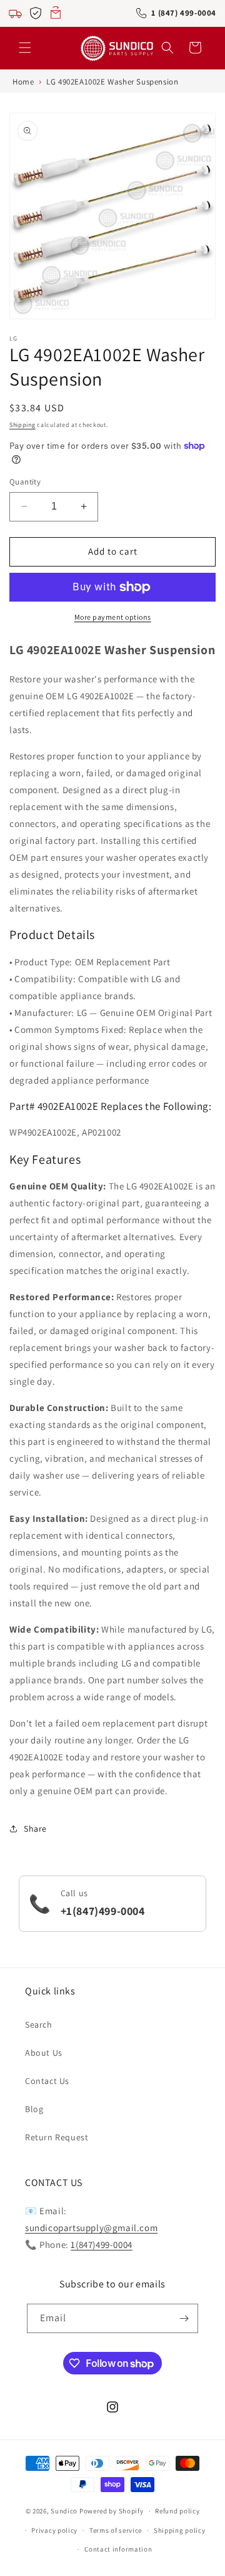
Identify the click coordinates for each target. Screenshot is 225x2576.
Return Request (57, 2137)
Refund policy (177, 2511)
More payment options (113, 617)
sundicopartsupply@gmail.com (91, 2228)
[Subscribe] (184, 2318)
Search (39, 2024)
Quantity (25, 482)
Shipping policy (180, 2530)
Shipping (22, 425)
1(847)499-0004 (101, 2245)
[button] (25, 48)
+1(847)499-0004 (103, 1911)
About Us (44, 2053)
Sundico (64, 2511)
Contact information (118, 2549)
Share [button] (35, 1829)
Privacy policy (54, 2530)
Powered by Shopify (112, 2511)
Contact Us (47, 2081)
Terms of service (116, 2530)
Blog (34, 2109)
